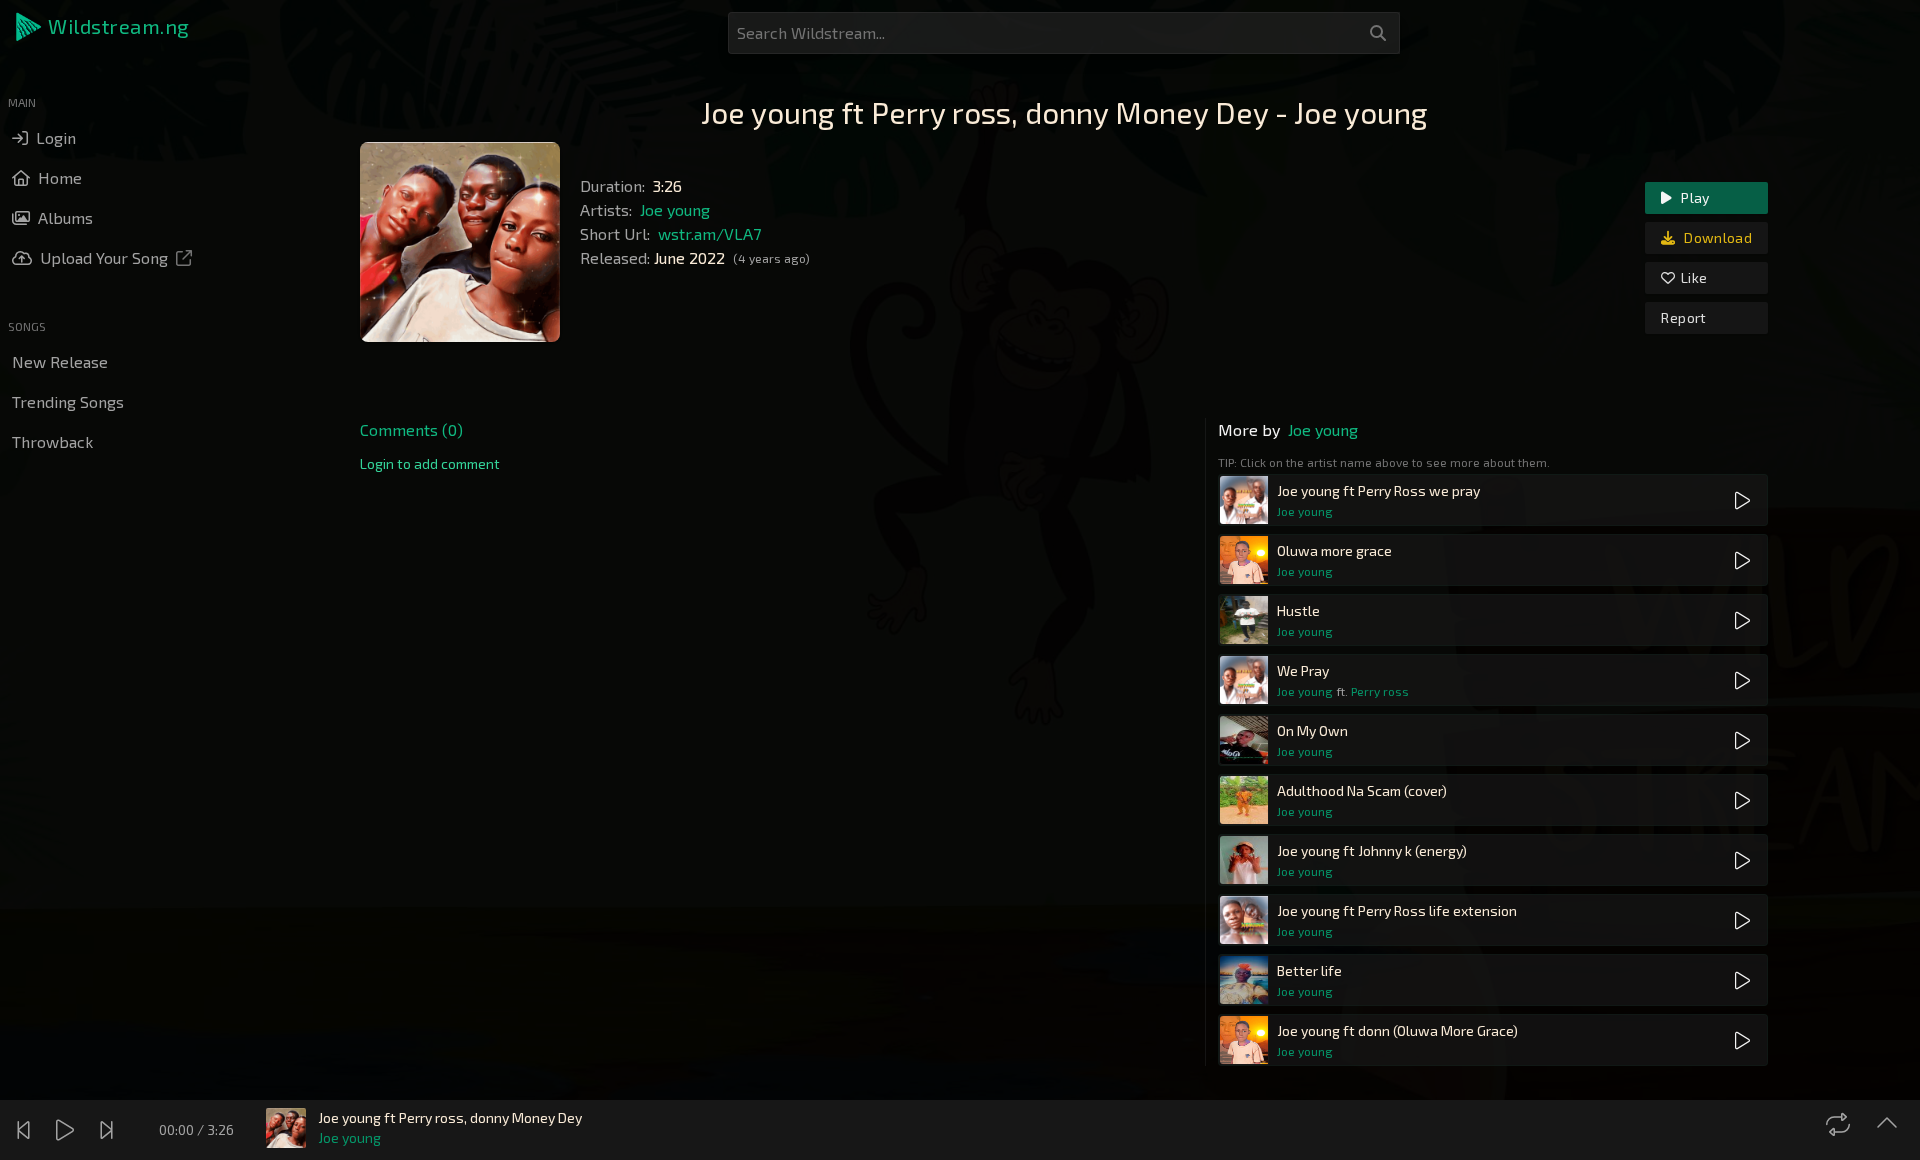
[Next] (109, 1130)
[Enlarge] (1889, 1124)
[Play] (67, 1130)
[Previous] (26, 1130)
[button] (104, 27)
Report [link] (1683, 317)
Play (1694, 197)
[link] (430, 464)
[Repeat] (1840, 1124)
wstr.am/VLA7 (709, 233)
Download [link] (1716, 237)
